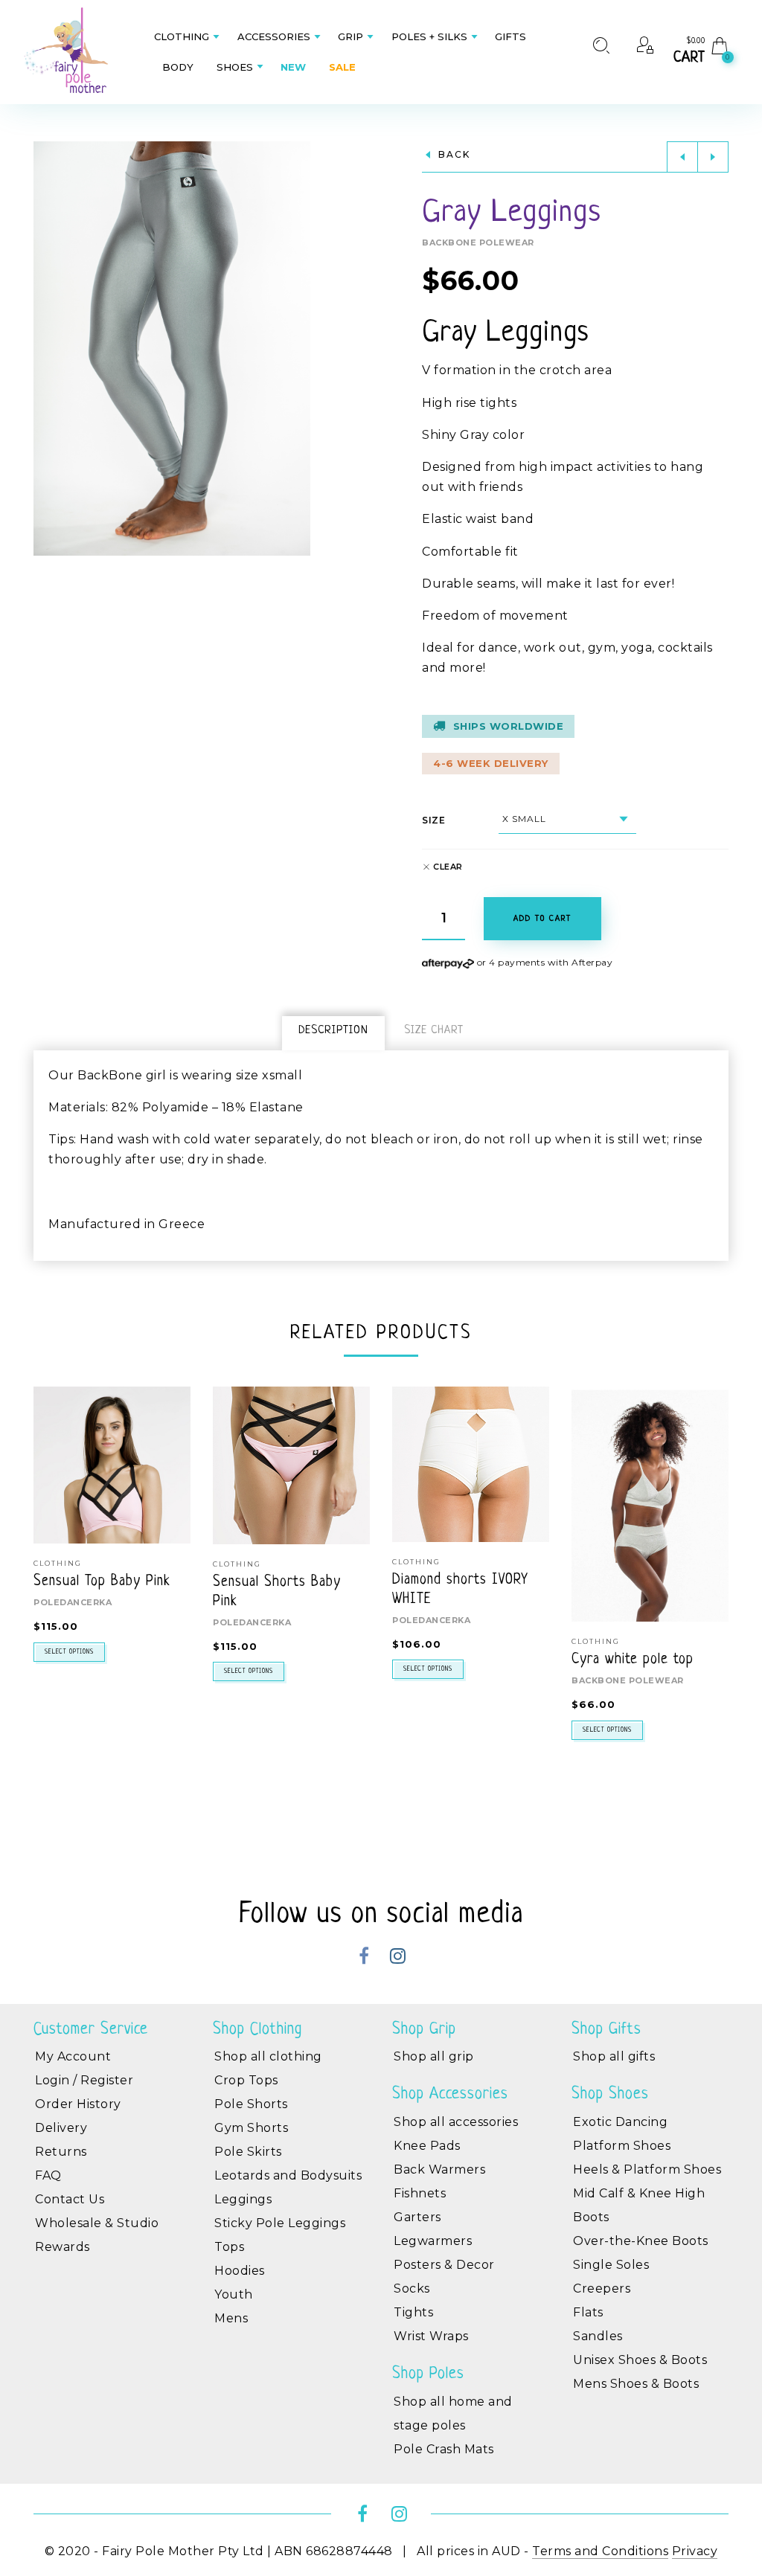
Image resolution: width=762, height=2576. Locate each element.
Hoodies (240, 2271)
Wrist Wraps (431, 2336)
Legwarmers (433, 2241)
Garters (417, 2217)
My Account (73, 2056)
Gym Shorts (251, 2128)
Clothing (237, 1564)
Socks (412, 2288)
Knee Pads (427, 2146)
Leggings (243, 2199)
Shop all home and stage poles (453, 2413)
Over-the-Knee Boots (641, 2241)
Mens (231, 2318)
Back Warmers (439, 2169)
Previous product (682, 157)
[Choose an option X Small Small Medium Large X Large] (567, 819)
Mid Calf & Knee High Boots (639, 2205)
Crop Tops (246, 2080)
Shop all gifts (614, 2056)
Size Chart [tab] (434, 1031)
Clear (448, 867)
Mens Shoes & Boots (636, 2384)
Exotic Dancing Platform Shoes (622, 2134)
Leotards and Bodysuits (288, 2175)
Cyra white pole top (633, 1660)
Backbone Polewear (478, 242)
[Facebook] (364, 1958)
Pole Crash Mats (444, 2449)
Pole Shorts (251, 2104)
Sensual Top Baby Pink (102, 1582)
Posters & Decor (444, 2265)
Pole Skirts (248, 2152)
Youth (234, 2294)
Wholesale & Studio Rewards (97, 2235)
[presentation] (52, 1564)
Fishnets (420, 2193)
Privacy (695, 2551)
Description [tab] (333, 1031)
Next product (713, 157)
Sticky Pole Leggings (280, 2223)
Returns (61, 2152)
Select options (69, 1652)
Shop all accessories (456, 2122)
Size (433, 820)
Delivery (61, 2128)
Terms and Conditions (600, 2551)
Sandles (598, 2336)
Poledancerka (73, 1602)
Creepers (602, 2288)
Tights (413, 2312)
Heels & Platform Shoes (647, 2169)
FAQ (48, 2175)
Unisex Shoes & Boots (640, 2360)
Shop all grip (434, 2056)
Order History (78, 2104)
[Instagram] (398, 1958)
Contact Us (70, 2199)
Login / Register (84, 2080)
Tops (229, 2247)
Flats (588, 2312)
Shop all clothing (268, 2056)
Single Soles (611, 2265)
